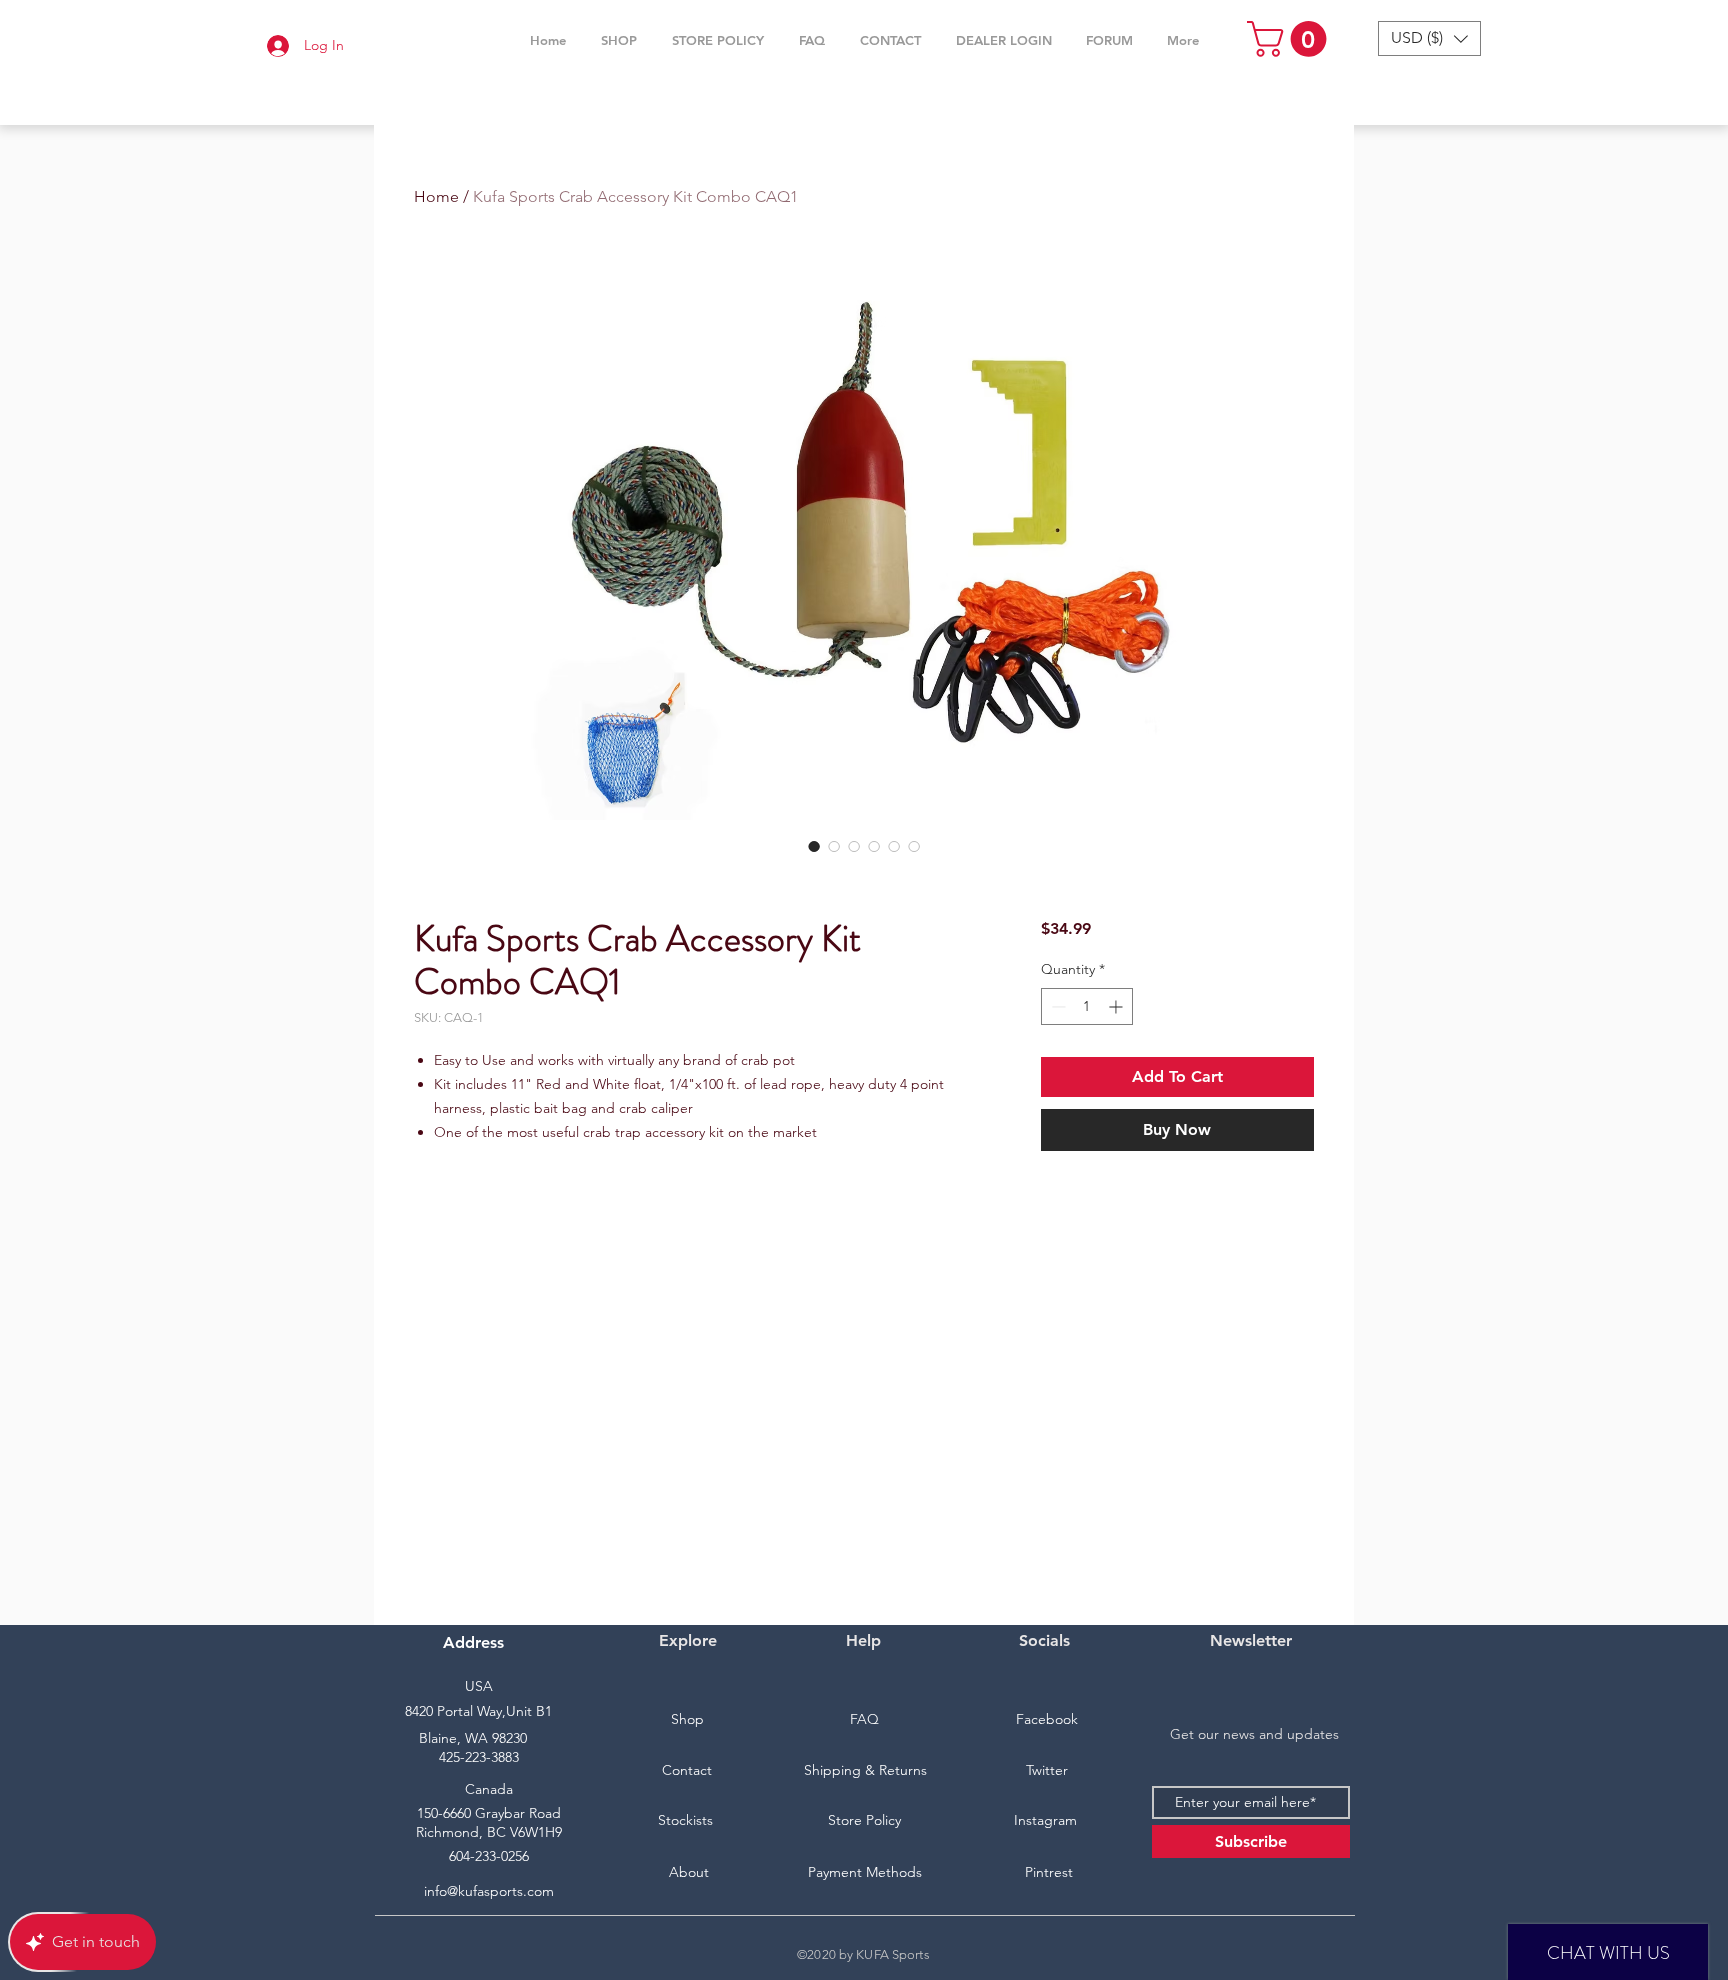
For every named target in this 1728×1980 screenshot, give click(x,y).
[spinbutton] (1087, 1006)
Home (436, 196)
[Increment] (1117, 1006)
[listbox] (1429, 38)
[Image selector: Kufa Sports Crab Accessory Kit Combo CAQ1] (814, 846)
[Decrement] (1056, 1006)
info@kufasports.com (489, 1891)
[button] (618, 40)
